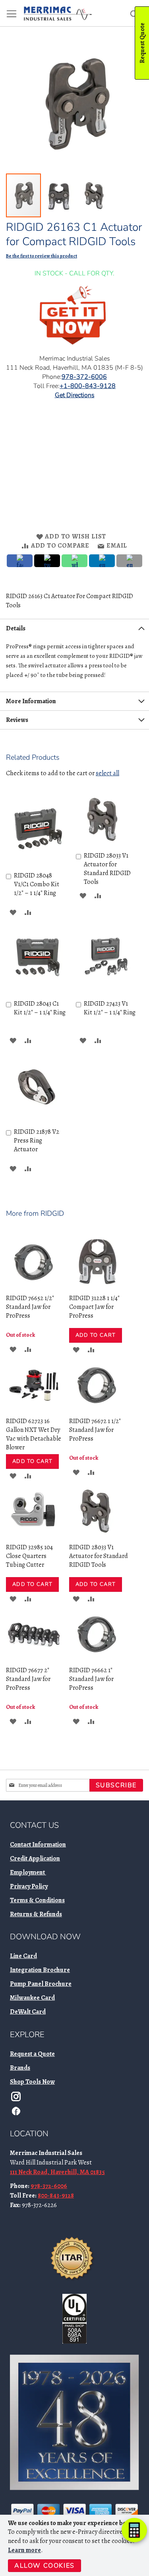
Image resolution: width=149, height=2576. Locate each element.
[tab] (74, 628)
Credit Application (35, 1858)
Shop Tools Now (32, 2082)
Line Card (23, 1956)
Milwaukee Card (32, 1998)
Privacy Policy (29, 1886)
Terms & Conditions (37, 1900)
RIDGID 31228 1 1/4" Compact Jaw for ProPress (94, 1307)
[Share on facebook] (20, 561)
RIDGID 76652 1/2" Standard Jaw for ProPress (30, 1307)
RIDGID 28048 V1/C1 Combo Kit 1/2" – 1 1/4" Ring (37, 884)
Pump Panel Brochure (41, 1984)
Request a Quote (32, 2054)
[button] (60, 195)
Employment (28, 1872)
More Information (31, 701)
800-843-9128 (56, 2196)
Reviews (17, 720)
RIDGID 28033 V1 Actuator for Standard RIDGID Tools (107, 869)
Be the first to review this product (42, 256)
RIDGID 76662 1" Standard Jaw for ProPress (91, 1679)
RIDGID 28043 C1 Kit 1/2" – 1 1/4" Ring (40, 1008)
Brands (20, 2068)
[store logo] (58, 14)
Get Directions (75, 395)
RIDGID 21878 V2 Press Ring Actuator (37, 1141)
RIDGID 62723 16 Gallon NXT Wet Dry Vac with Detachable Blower (34, 1434)
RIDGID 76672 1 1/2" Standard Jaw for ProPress (95, 1430)
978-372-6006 (49, 2186)
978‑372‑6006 (84, 377)
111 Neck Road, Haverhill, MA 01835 (57, 2172)
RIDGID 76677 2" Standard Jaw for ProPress (28, 1679)
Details (16, 628)
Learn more (24, 2550)
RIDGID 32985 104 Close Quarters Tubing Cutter (29, 1556)
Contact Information (38, 1845)
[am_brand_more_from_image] (34, 1287)
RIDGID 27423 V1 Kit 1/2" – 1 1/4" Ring (110, 1008)
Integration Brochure (40, 1970)
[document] (75, 2545)
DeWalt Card (28, 2012)
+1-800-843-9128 (88, 386)
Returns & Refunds (36, 1914)
